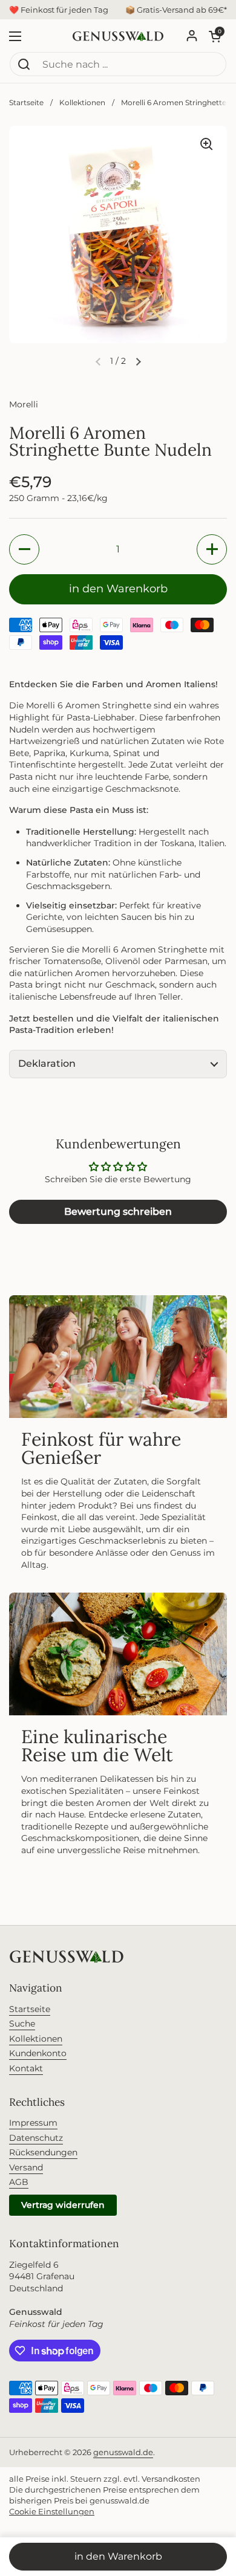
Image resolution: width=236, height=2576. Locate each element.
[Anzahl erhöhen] (212, 549)
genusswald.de (123, 2452)
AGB (19, 2182)
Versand (26, 2167)
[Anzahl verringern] (24, 549)
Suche (22, 2024)
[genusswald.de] (118, 36)
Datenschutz (36, 2138)
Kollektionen (82, 102)
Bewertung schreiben (118, 1212)
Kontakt (26, 2068)
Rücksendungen (43, 2152)
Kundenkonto (38, 2053)
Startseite (26, 102)
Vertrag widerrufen (63, 2205)
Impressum (33, 2123)
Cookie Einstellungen (52, 2511)
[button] (138, 361)
